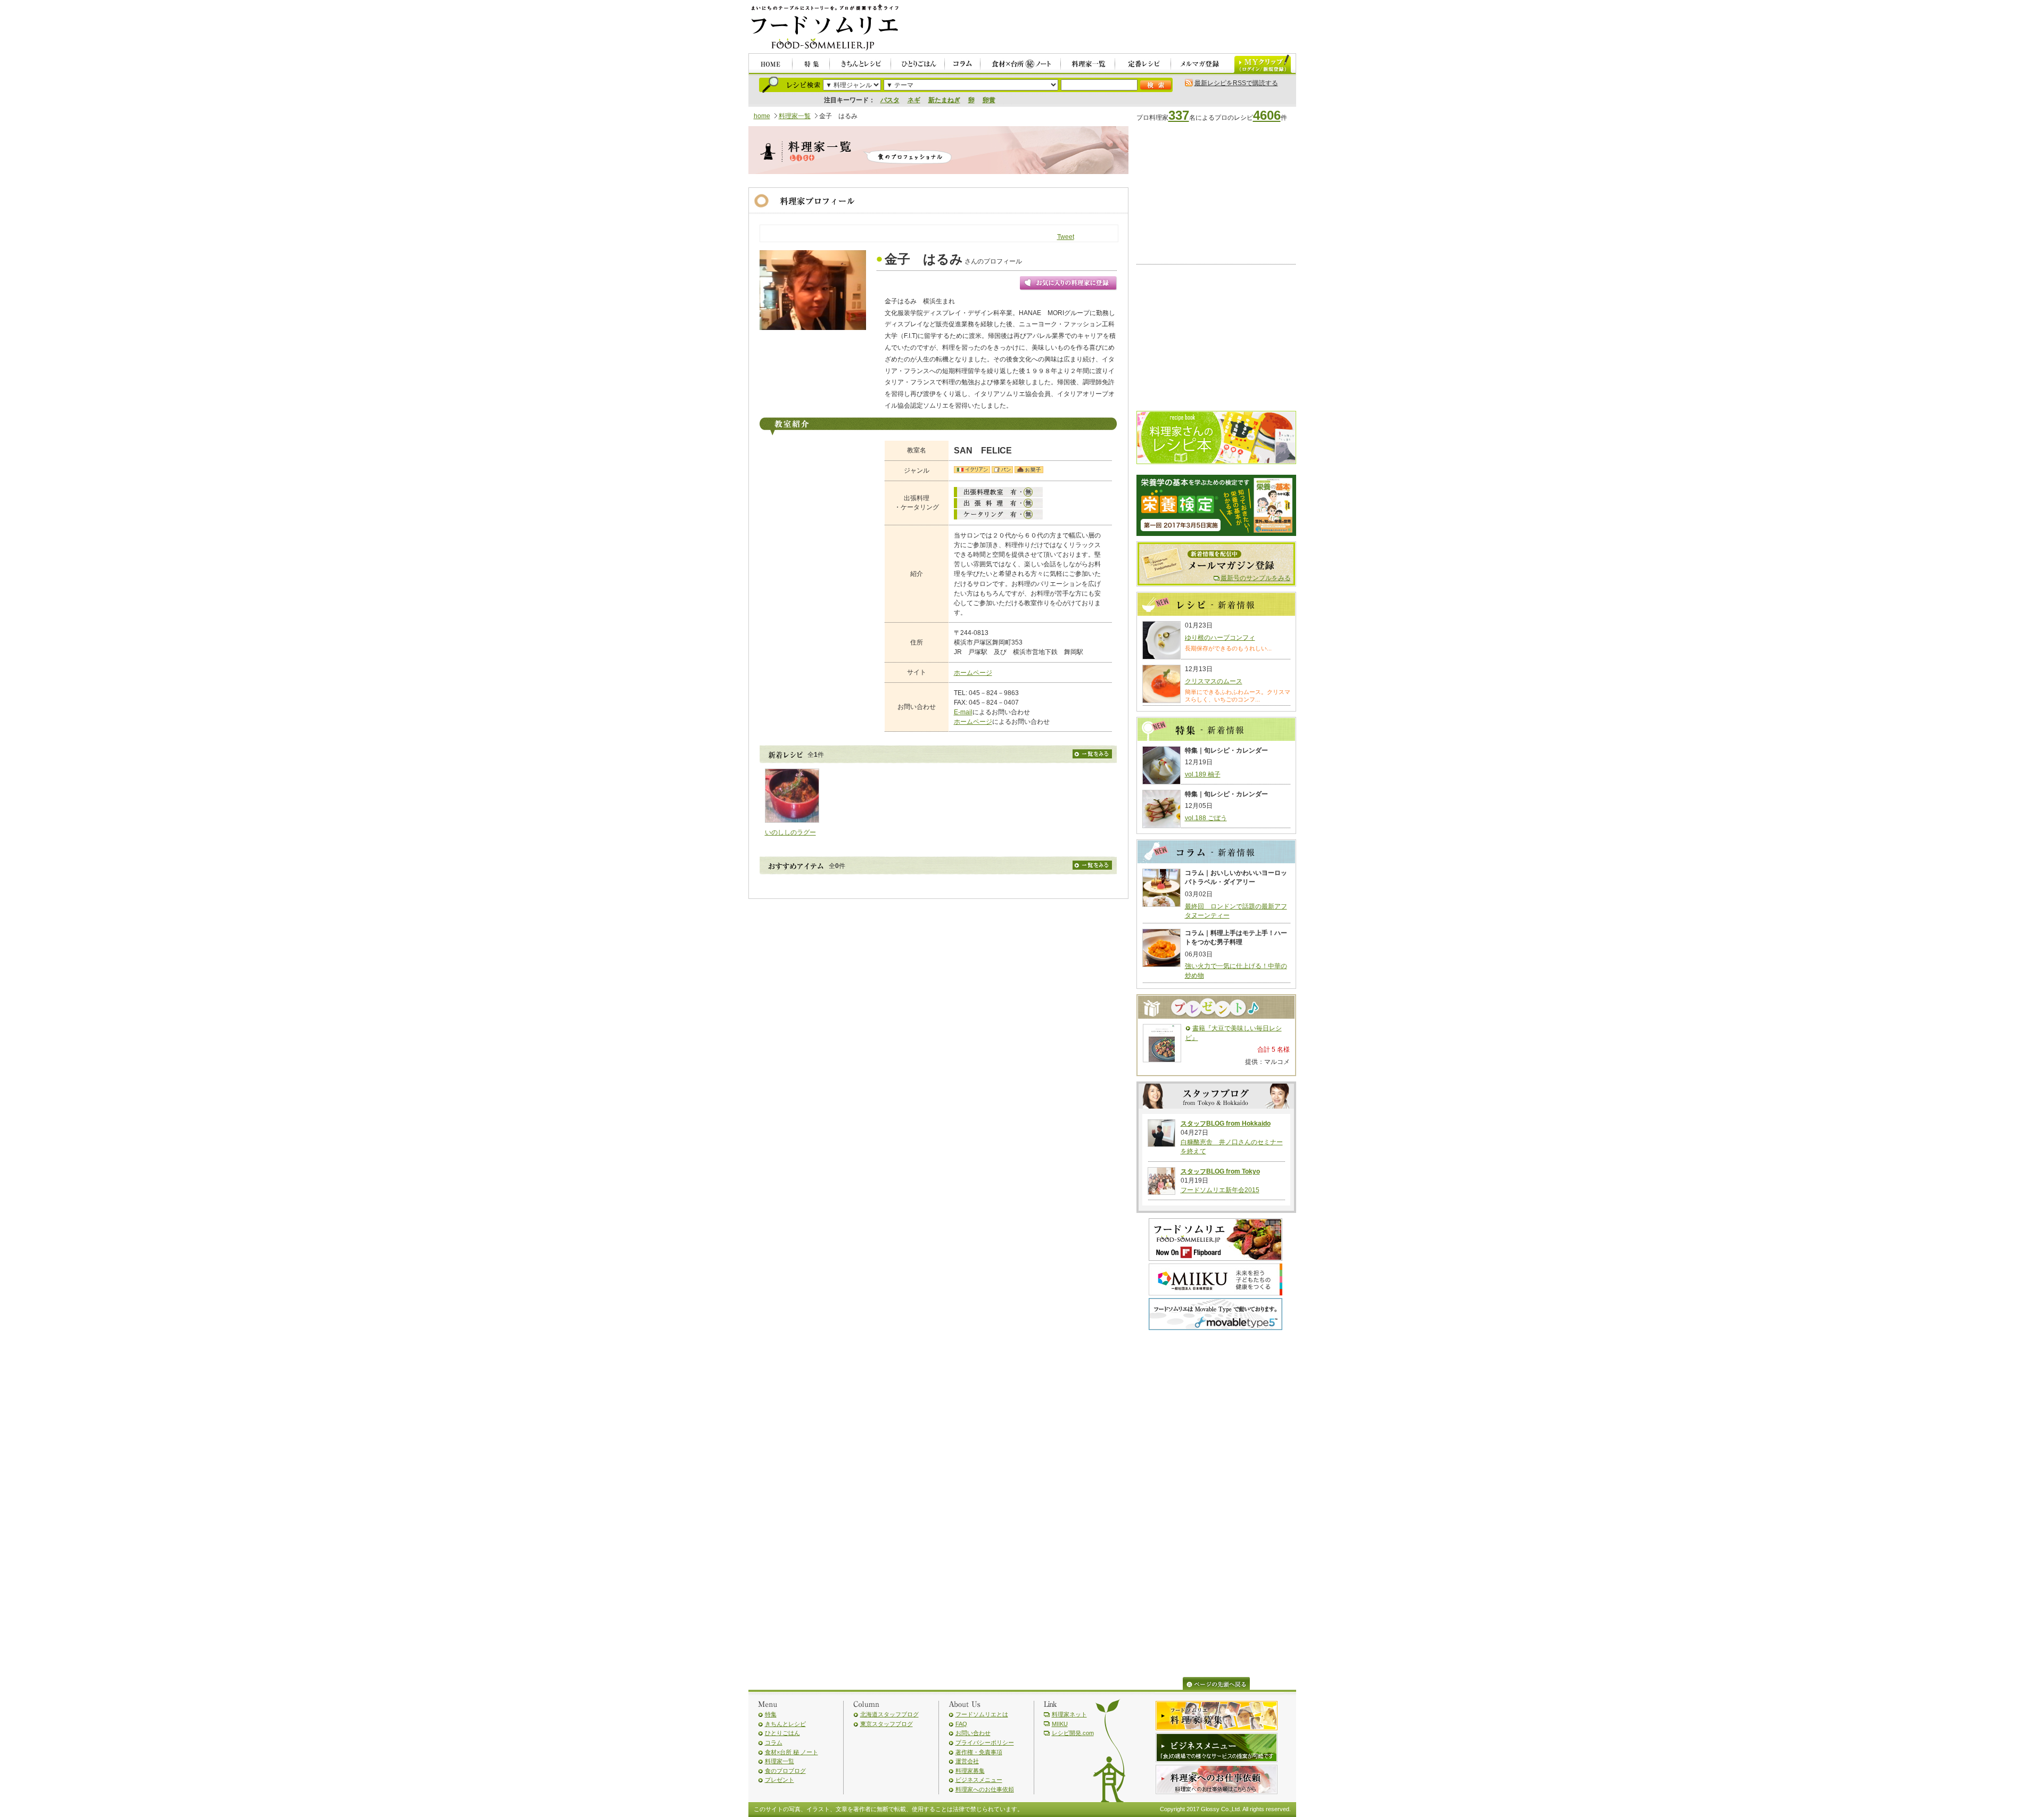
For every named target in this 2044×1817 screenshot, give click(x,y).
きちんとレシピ (785, 1724)
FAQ (961, 1724)
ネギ (914, 100)
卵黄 (989, 100)
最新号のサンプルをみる (1256, 578)
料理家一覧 (795, 116)
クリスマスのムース (1214, 681)
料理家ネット (1069, 1714)
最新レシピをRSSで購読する (1236, 83)
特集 (771, 1714)
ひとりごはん (782, 1733)
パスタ (890, 100)
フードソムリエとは (982, 1714)
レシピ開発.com (1073, 1733)
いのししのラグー (790, 832)
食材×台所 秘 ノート (792, 1752)
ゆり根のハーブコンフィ (1220, 638)
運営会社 (967, 1761)
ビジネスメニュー (979, 1780)
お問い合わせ (973, 1733)
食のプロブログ (785, 1771)
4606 (1267, 115)
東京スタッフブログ (887, 1724)
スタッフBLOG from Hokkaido (1226, 1124)
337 (1179, 115)
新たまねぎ (944, 100)
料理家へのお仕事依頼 (985, 1789)
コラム (774, 1742)
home (762, 116)
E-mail (963, 712)
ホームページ (973, 673)
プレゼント (780, 1780)
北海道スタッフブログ (889, 1714)
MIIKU (1060, 1724)
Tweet (1066, 237)
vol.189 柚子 (1203, 774)
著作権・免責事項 (979, 1752)
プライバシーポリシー (985, 1742)
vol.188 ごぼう (1206, 818)
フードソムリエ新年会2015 (1220, 1190)
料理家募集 (970, 1771)
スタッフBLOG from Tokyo (1220, 1171)
